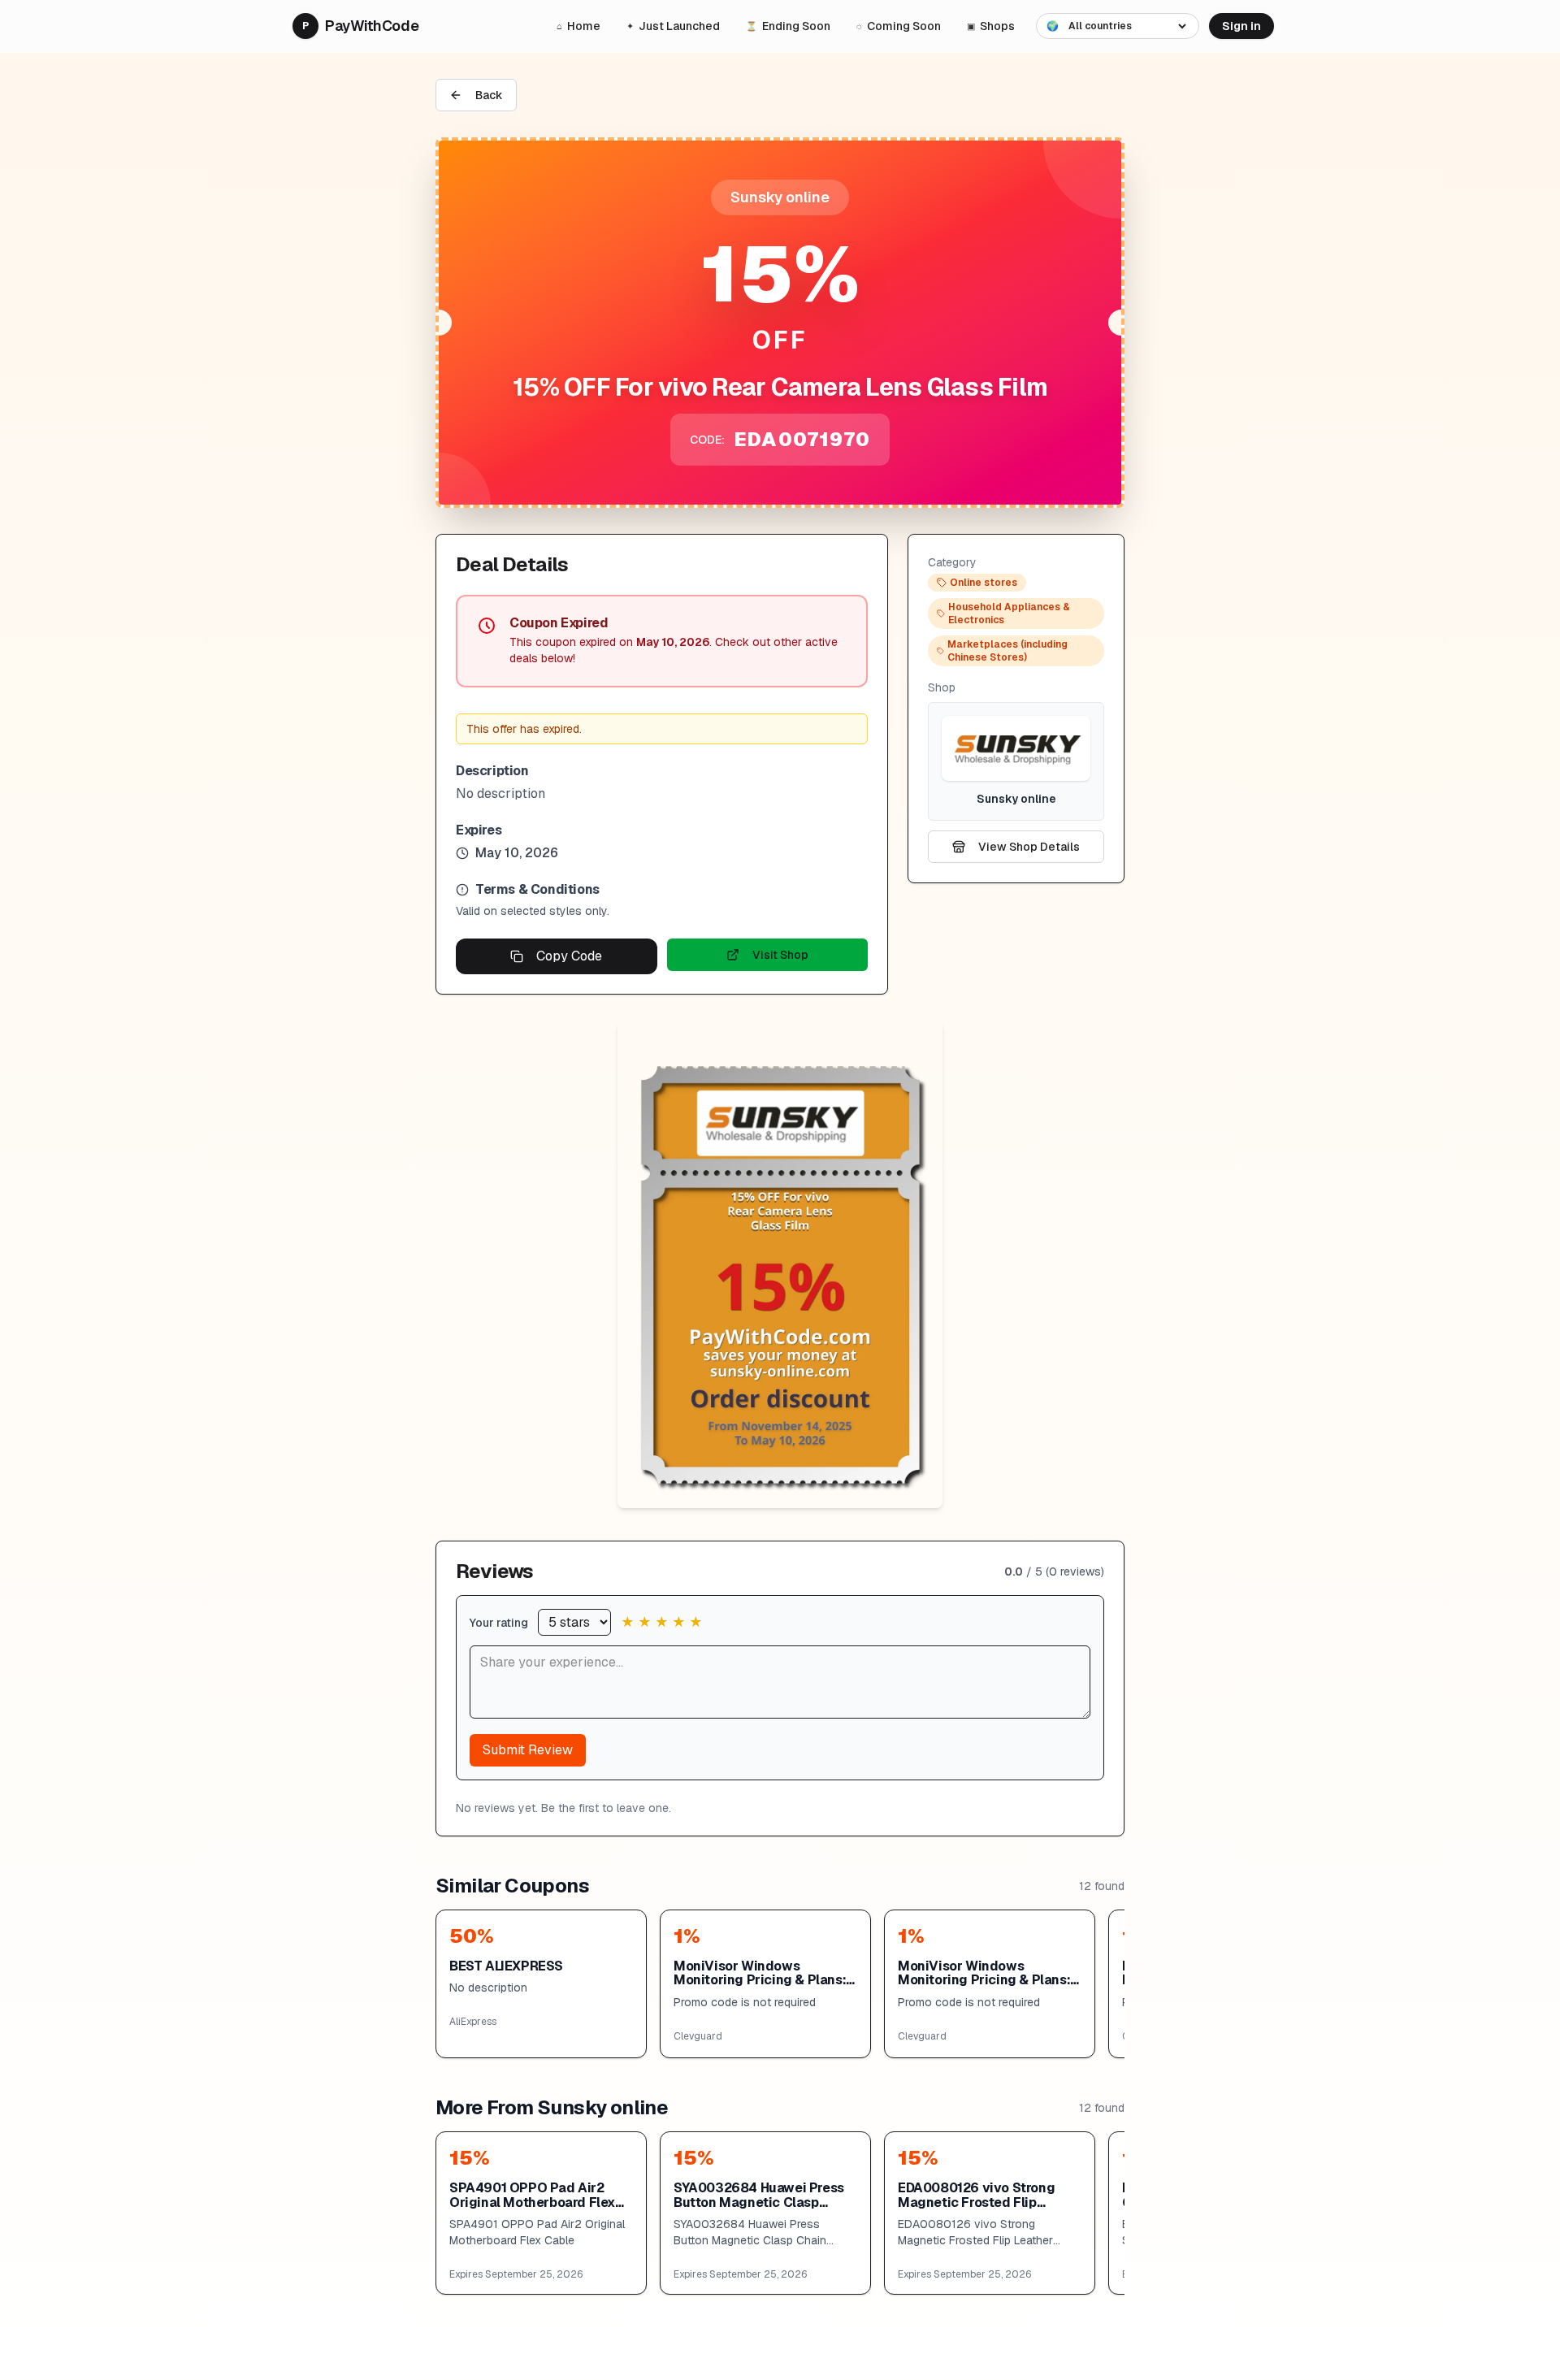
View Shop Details (1029, 847)
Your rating (499, 1623)
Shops (991, 26)
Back (489, 95)
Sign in (1241, 26)
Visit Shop (780, 955)
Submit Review (528, 1750)
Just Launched (673, 26)
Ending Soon (788, 26)
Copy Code (569, 956)
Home (578, 26)
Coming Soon (899, 26)
